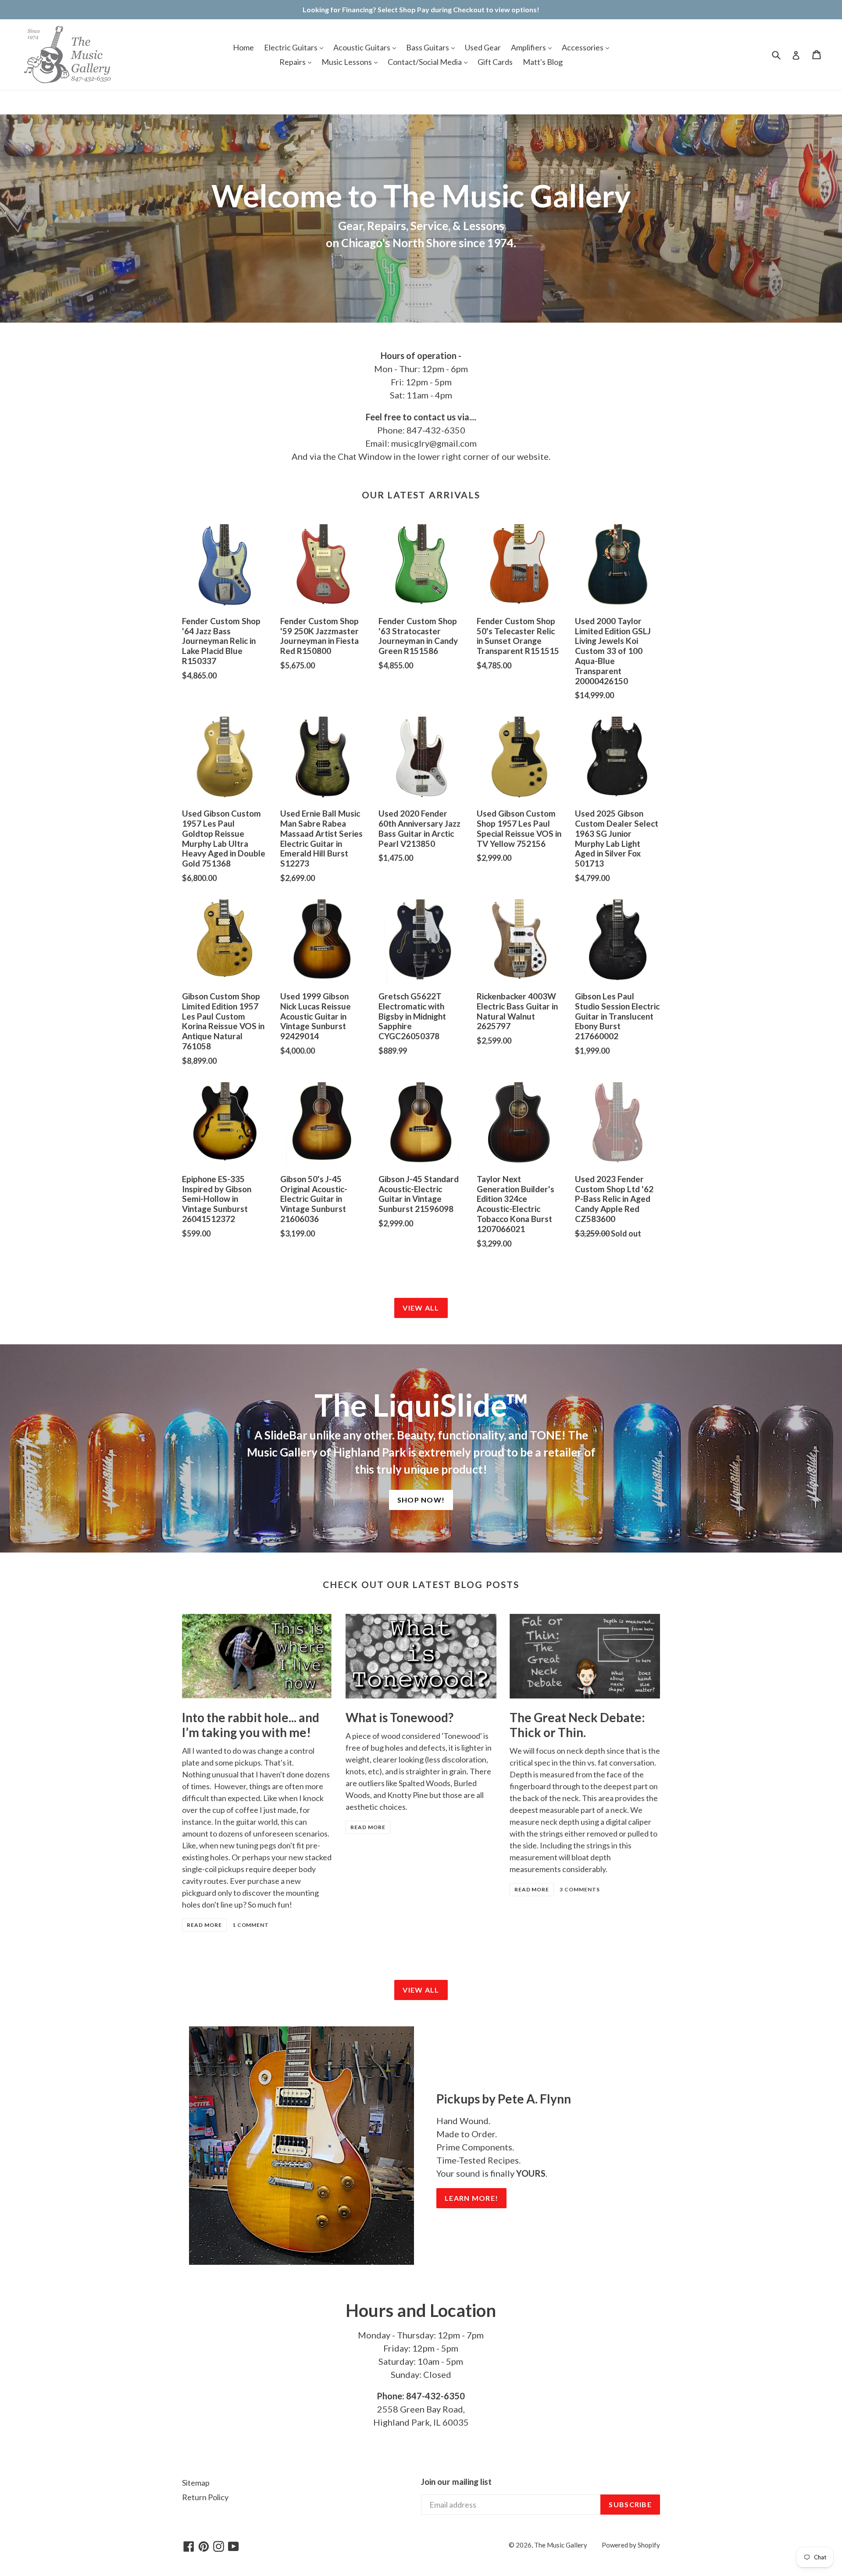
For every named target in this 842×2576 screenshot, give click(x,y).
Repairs (293, 62)
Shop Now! (421, 1500)
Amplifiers (529, 47)
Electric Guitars (291, 47)
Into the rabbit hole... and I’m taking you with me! (251, 1725)
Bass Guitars (428, 47)
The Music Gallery (561, 2545)
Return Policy (205, 2497)
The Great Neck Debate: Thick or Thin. (577, 1725)
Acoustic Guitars (362, 47)
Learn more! (471, 2198)
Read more (204, 1925)
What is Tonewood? (400, 1717)
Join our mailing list (456, 2482)
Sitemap (196, 2483)
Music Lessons (347, 62)
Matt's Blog (543, 62)
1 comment (251, 1925)
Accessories (583, 47)
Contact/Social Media (425, 62)
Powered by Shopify (631, 2545)
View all (421, 1308)
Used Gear (483, 47)
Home (243, 47)
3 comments (580, 1889)
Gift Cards (495, 62)
